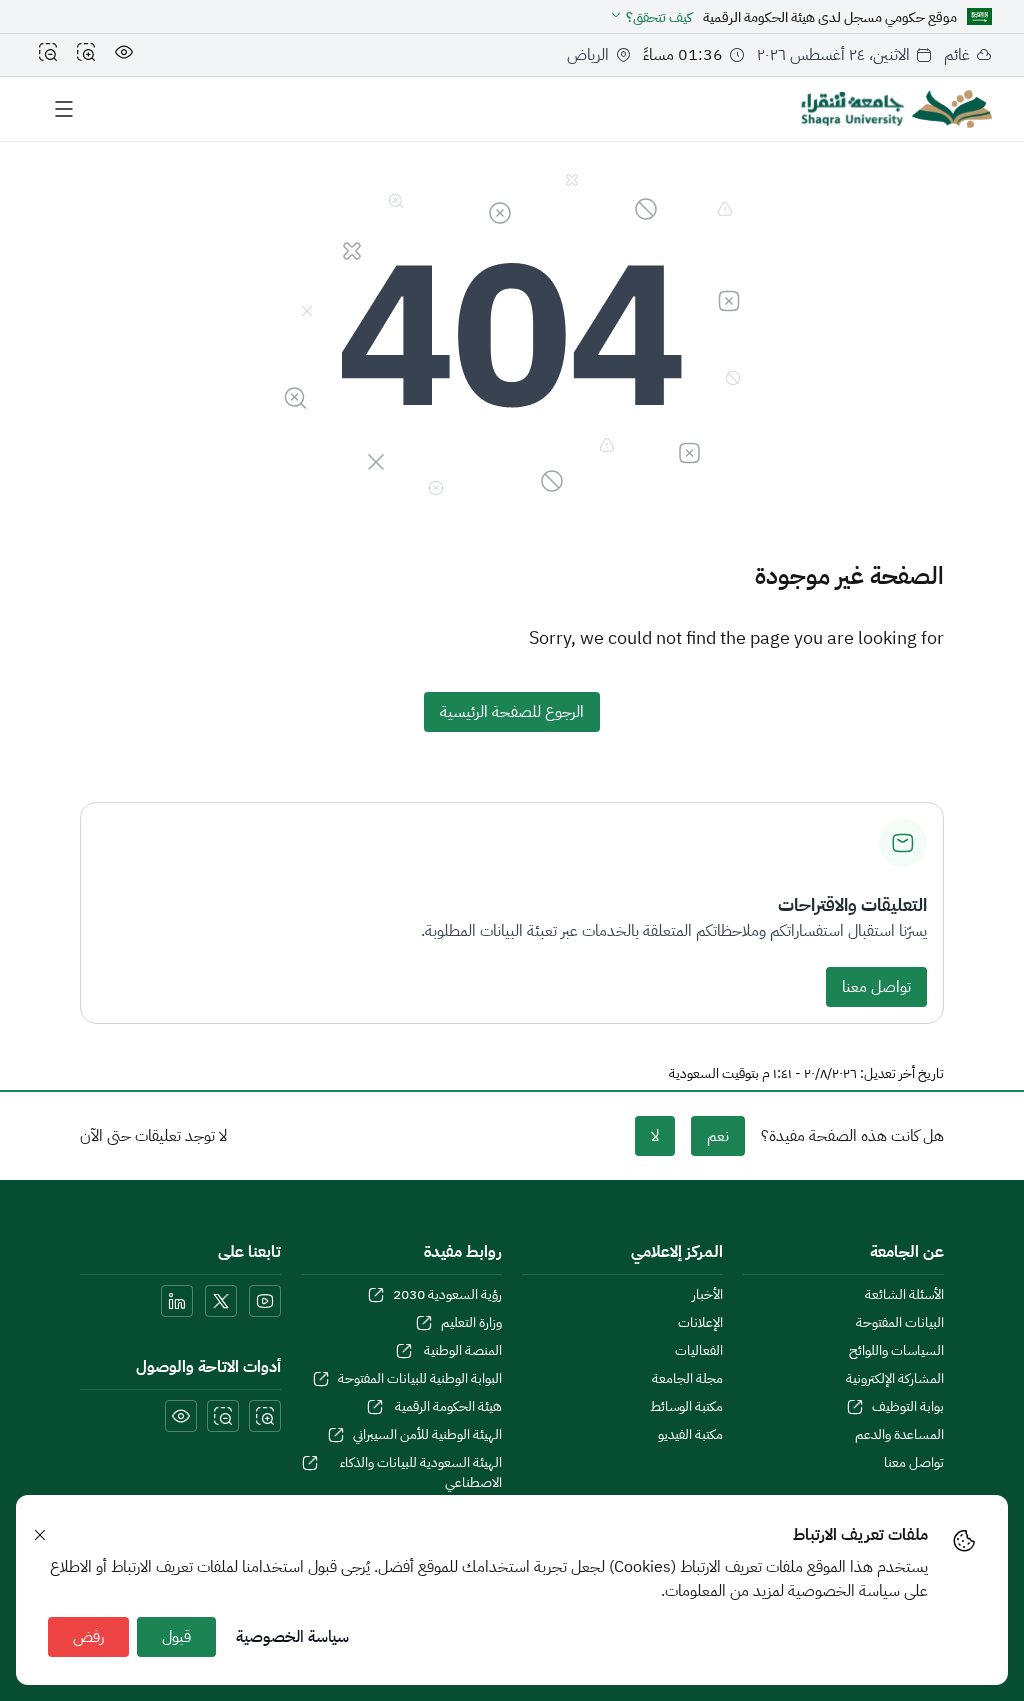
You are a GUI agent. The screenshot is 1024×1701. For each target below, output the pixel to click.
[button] (650, 17)
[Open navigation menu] (64, 109)
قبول (176, 1637)
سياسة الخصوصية (292, 1637)
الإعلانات (700, 1323)
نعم (718, 1136)
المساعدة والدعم (899, 1435)
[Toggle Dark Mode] (124, 55)
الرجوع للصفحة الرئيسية (512, 712)
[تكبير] (86, 55)
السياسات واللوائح (896, 1351)
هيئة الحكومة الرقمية (447, 1407)
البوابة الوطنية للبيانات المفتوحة (420, 1379)
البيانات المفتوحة (900, 1323)
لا (655, 1136)
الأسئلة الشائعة (904, 1295)
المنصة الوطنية (461, 1351)
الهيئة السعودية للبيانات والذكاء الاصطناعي (421, 1473)
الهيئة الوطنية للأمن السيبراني (427, 1435)
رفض (88, 1637)
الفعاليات (699, 1351)
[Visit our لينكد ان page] (177, 1301)
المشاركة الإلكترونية (895, 1379)
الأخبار (707, 1295)
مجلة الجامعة (687, 1379)
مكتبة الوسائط (686, 1407)
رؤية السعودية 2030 (447, 1295)
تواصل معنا (876, 987)
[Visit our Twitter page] (221, 1301)
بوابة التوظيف (908, 1407)
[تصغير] (48, 55)
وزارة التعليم (471, 1323)
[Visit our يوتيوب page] (265, 1301)
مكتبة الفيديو (690, 1435)
